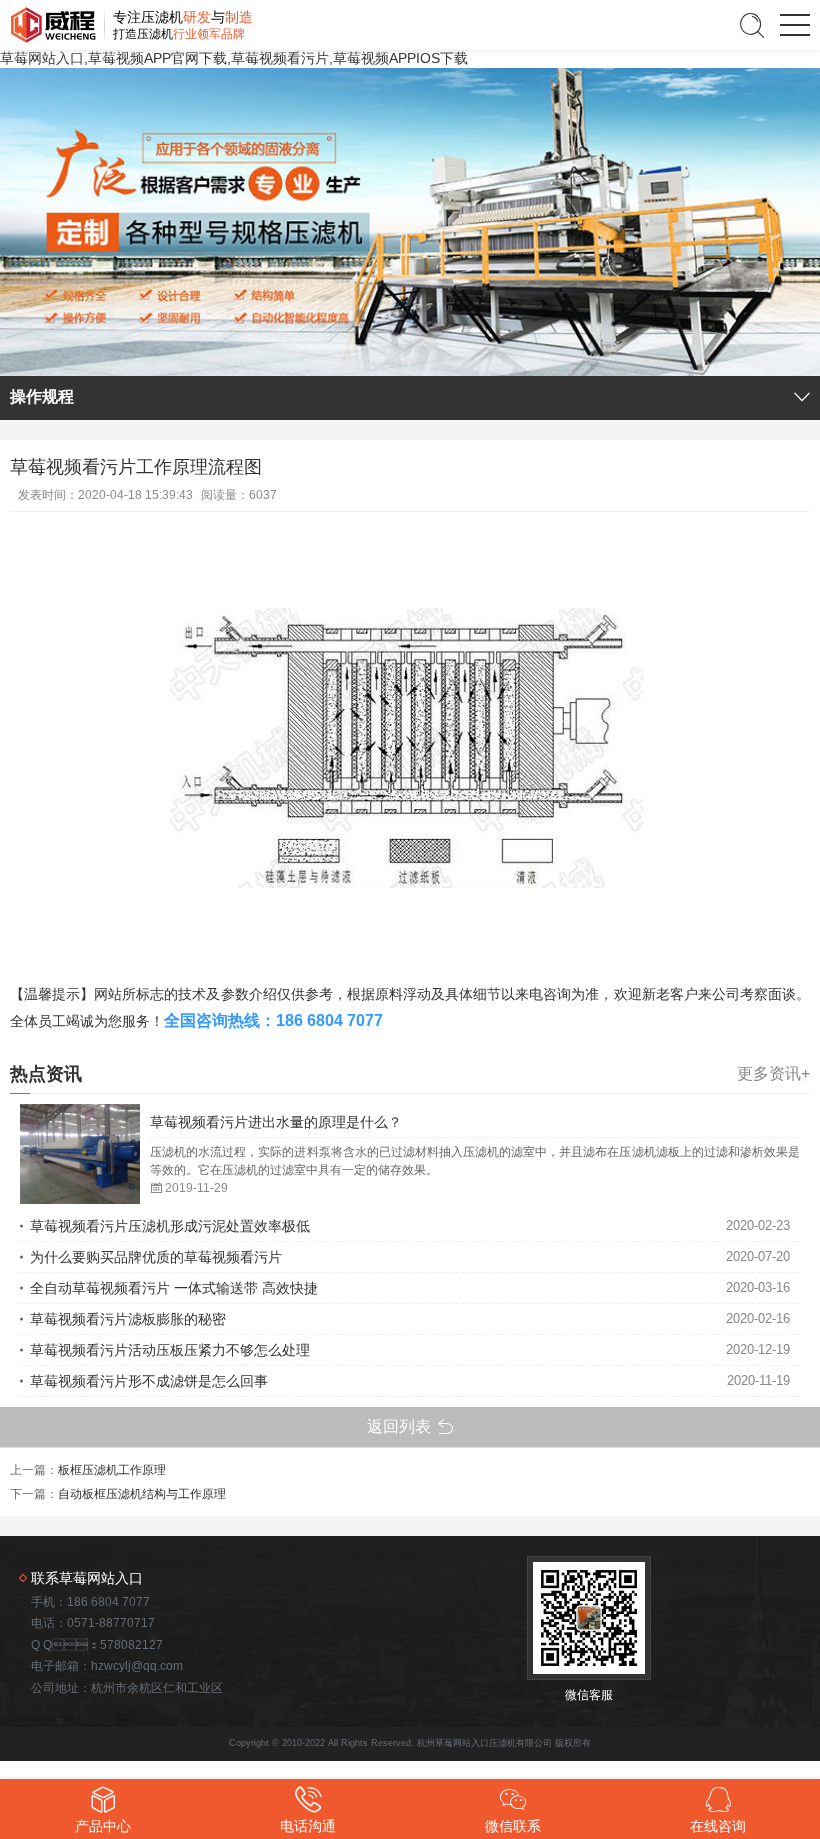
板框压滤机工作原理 (112, 1470)
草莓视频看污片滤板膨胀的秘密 (128, 1319)
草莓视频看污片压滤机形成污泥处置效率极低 (170, 1226)
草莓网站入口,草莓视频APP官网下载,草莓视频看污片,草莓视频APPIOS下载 (234, 58)
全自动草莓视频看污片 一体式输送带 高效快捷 (174, 1288)
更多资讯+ (773, 1074)
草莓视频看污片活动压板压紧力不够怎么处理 (170, 1350)
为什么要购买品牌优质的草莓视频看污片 (156, 1257)
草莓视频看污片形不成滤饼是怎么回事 (149, 1381)
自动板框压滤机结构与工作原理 (142, 1494)
